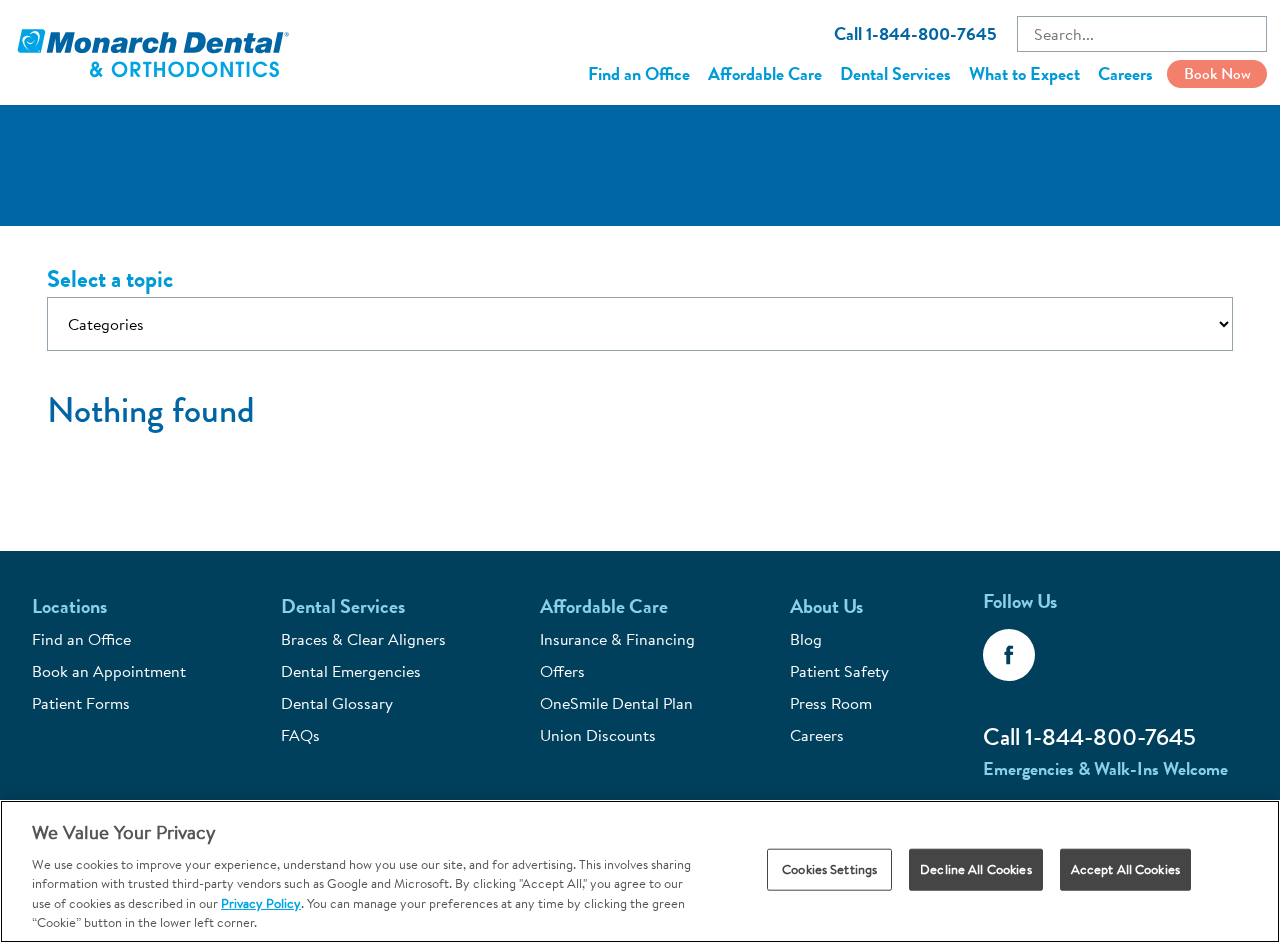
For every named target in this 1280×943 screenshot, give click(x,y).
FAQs (300, 735)
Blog (806, 639)
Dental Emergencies (351, 671)
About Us (826, 606)
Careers (1125, 74)
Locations (69, 606)
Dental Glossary (337, 703)
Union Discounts (598, 735)
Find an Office (639, 74)
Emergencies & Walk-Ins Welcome (1105, 769)
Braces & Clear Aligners (363, 639)
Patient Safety (839, 671)
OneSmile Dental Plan (616, 703)
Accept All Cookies (1125, 869)
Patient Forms (81, 703)
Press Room (831, 703)
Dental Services (895, 74)
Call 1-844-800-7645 (915, 34)
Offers (562, 671)
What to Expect (1024, 74)
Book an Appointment (109, 671)
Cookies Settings (829, 869)
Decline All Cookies (975, 869)
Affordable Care (765, 74)
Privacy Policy (261, 903)
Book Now (1217, 73)
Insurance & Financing (617, 639)
